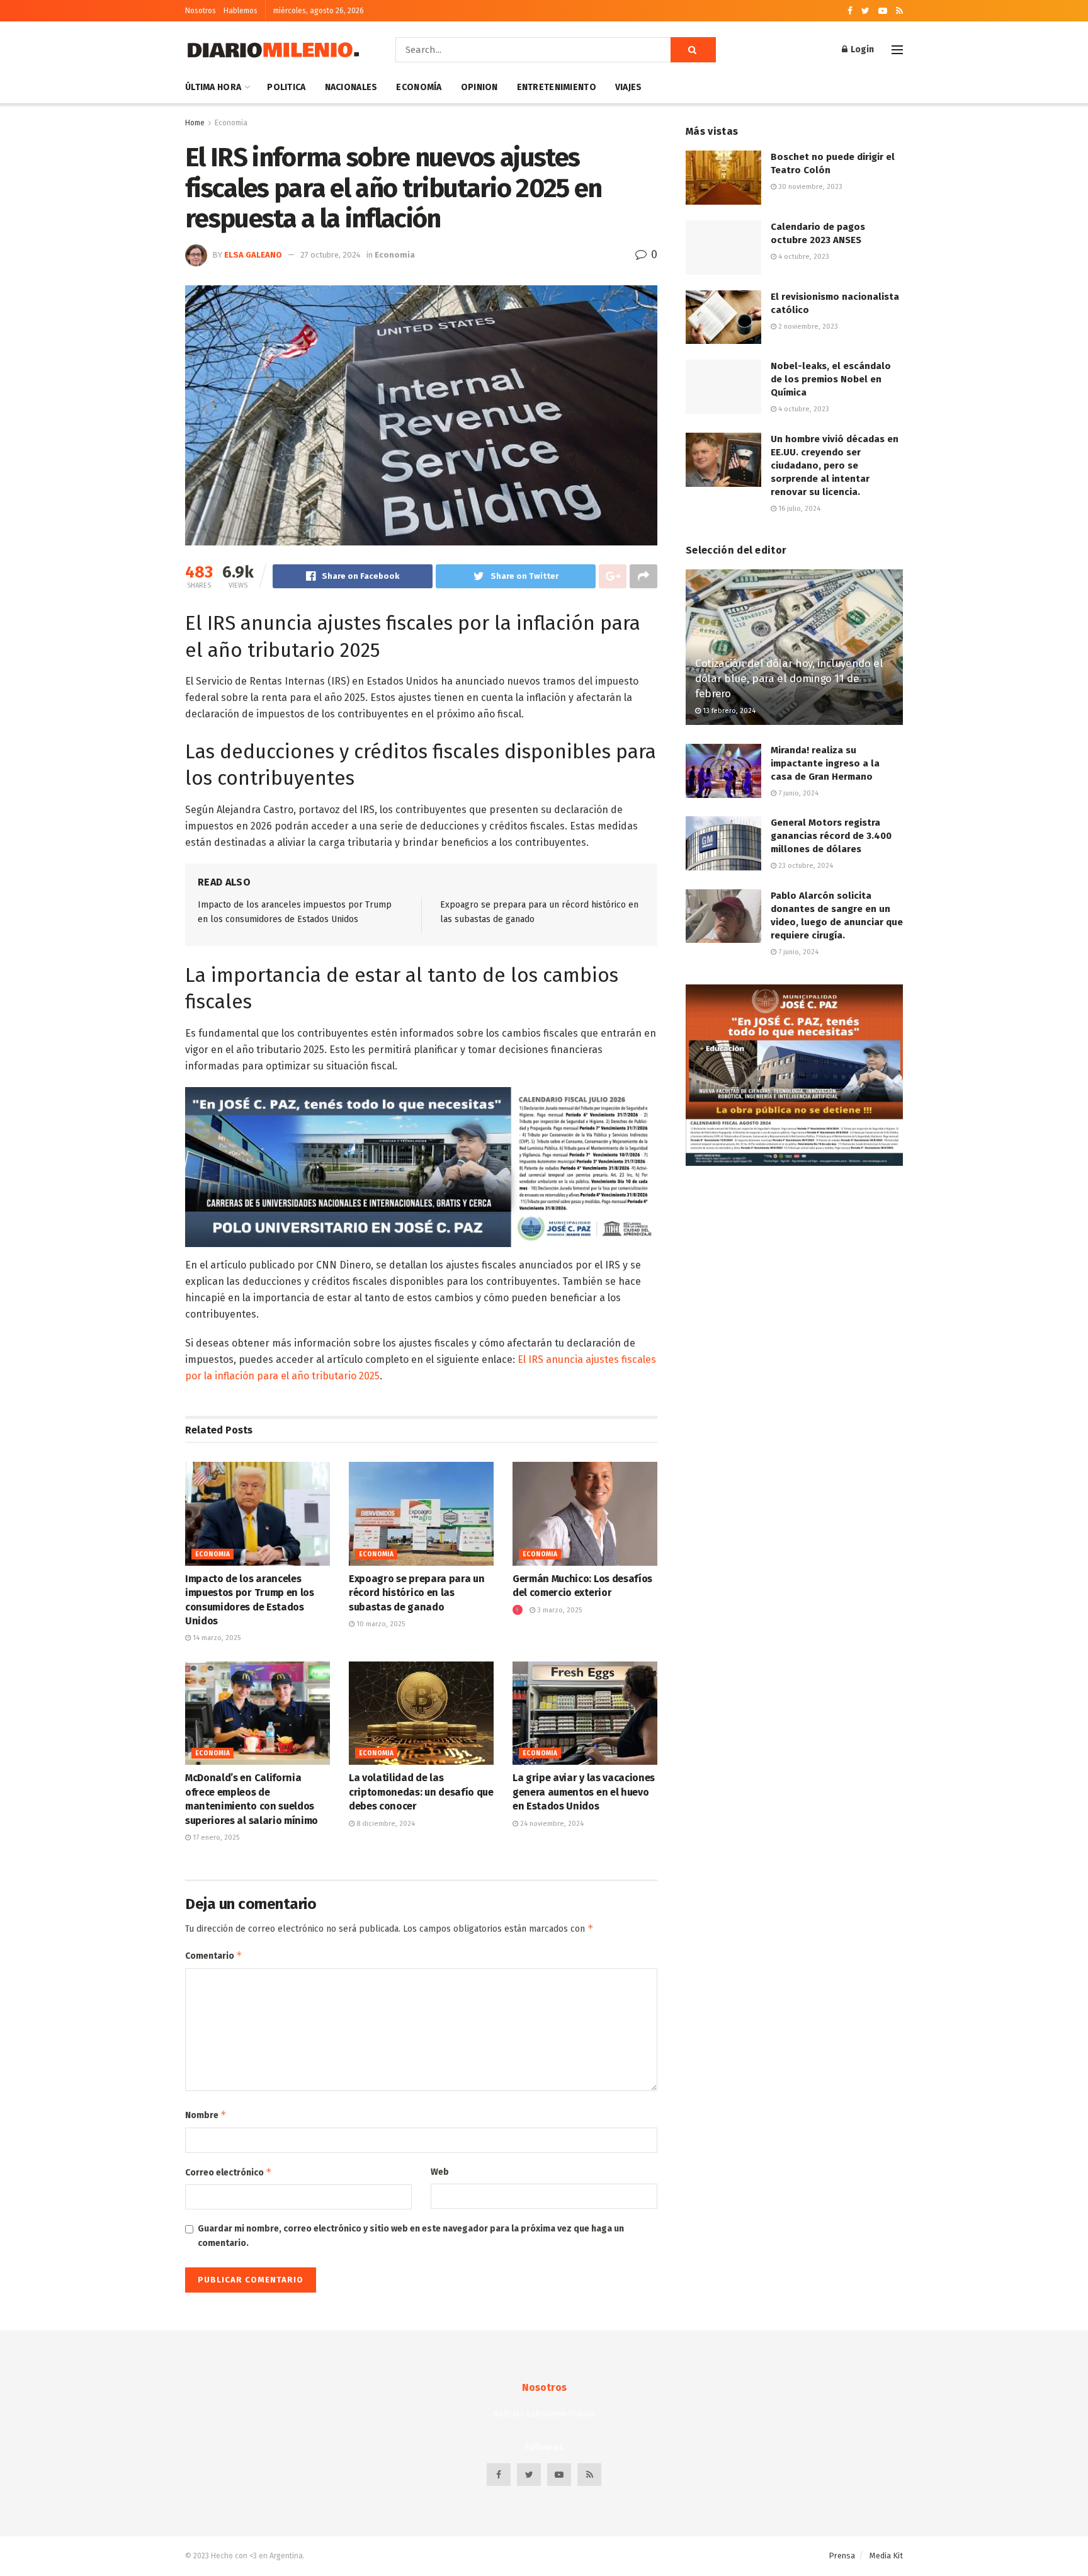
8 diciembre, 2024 (385, 1824)
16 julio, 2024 (798, 509)
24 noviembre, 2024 (551, 1824)
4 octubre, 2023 (803, 257)
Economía (419, 87)
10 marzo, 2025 (380, 1624)
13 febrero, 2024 (728, 711)
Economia (231, 123)
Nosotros (201, 11)
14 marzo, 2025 (216, 1638)
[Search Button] (693, 50)
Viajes (629, 87)
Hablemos (241, 11)
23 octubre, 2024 (805, 866)
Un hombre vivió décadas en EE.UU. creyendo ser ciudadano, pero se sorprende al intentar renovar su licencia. (835, 465)
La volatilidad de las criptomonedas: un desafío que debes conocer (421, 1792)
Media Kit (886, 2556)
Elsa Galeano (253, 255)
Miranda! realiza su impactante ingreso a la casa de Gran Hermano (825, 763)
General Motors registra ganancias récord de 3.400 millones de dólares (831, 836)
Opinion (479, 87)
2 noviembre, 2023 (807, 327)
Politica (286, 87)
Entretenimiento (557, 87)
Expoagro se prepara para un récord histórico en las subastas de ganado (416, 1593)
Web (440, 2172)
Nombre (206, 2115)
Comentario (214, 1955)
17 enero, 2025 (215, 1838)
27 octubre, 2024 (331, 255)
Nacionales (351, 87)
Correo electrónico (229, 2172)
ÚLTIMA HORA (213, 87)
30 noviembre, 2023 (809, 187)
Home (195, 123)
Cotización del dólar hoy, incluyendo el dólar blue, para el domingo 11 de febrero (789, 679)
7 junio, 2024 (797, 793)
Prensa (842, 2556)
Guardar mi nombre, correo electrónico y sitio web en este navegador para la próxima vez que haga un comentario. (411, 2236)
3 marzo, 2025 (558, 1610)
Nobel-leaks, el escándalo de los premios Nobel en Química (831, 379)
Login (861, 49)
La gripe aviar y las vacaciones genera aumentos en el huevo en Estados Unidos (584, 1792)
